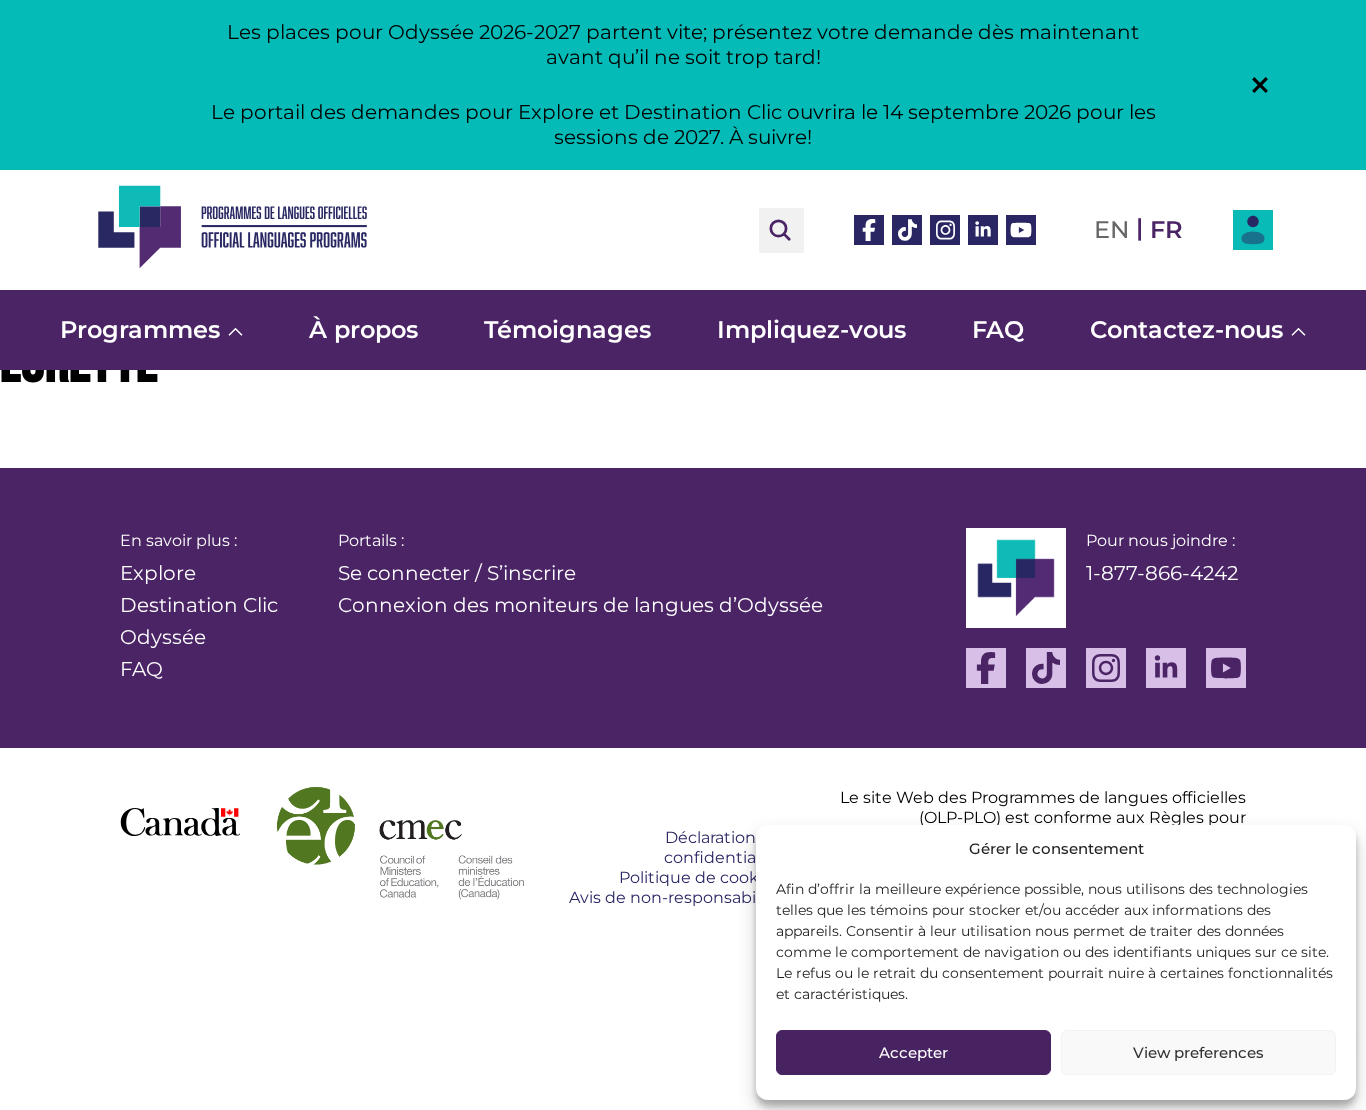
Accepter (913, 1052)
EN (1111, 229)
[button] (1260, 85)
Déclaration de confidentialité (722, 847)
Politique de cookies (700, 877)
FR (1166, 229)
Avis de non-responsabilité (675, 897)
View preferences (1198, 1052)
